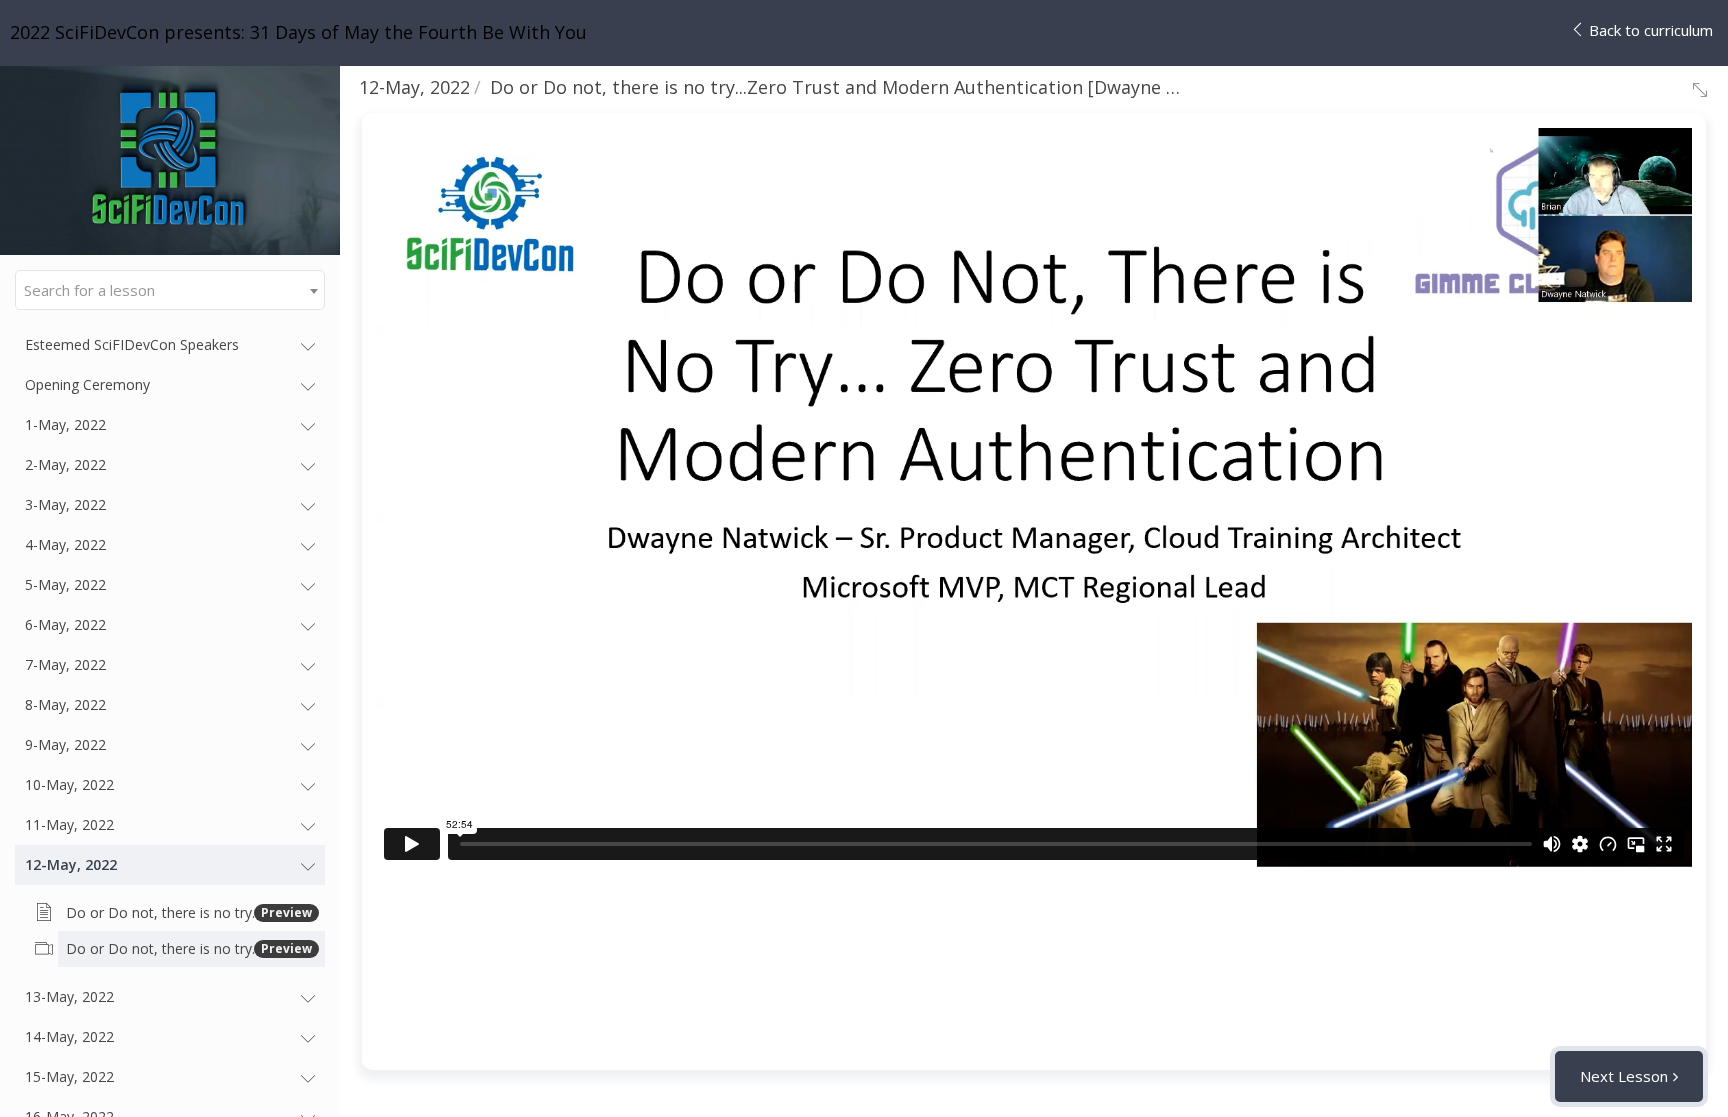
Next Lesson (1624, 1076)
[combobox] (170, 290)
